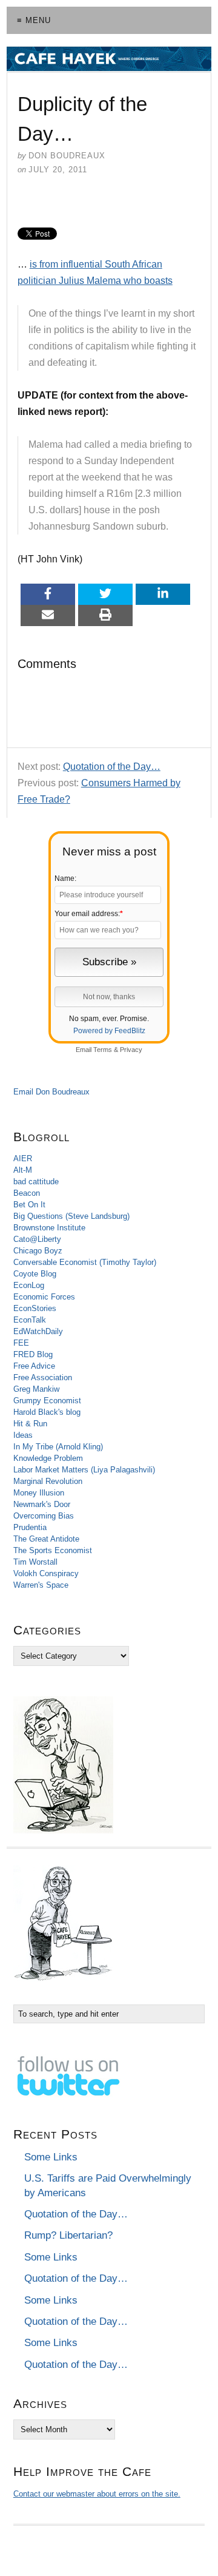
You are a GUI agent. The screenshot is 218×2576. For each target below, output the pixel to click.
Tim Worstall (35, 1562)
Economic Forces (44, 1297)
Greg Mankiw (36, 1389)
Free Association (43, 1377)
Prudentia (30, 1527)
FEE (21, 1343)
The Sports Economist (53, 1550)
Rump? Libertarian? (68, 2235)
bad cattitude (36, 1182)
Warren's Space (41, 1585)
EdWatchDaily (38, 1331)
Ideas (23, 1435)
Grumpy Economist (47, 1401)
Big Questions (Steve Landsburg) (71, 1216)
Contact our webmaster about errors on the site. (97, 2494)
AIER (23, 1158)
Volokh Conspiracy (46, 1573)
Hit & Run (30, 1424)
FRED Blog (33, 1354)
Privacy (131, 1050)
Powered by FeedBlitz (109, 1031)
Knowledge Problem (48, 1458)
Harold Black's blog (47, 1412)
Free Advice (34, 1366)
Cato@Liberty (37, 1239)
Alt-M (23, 1170)
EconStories (35, 1308)
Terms (103, 1050)
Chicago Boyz (38, 1251)
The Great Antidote (46, 1539)
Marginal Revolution (48, 1481)
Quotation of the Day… (112, 767)
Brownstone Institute (49, 1228)
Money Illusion (39, 1493)
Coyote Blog (35, 1274)
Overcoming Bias (44, 1516)
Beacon (27, 1193)
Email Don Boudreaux (51, 1092)
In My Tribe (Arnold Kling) (58, 1447)
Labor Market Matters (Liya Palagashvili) (84, 1470)
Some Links (51, 2157)
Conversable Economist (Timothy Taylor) (85, 1262)
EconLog (29, 1285)
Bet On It (29, 1205)
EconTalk (30, 1320)
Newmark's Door (42, 1504)
